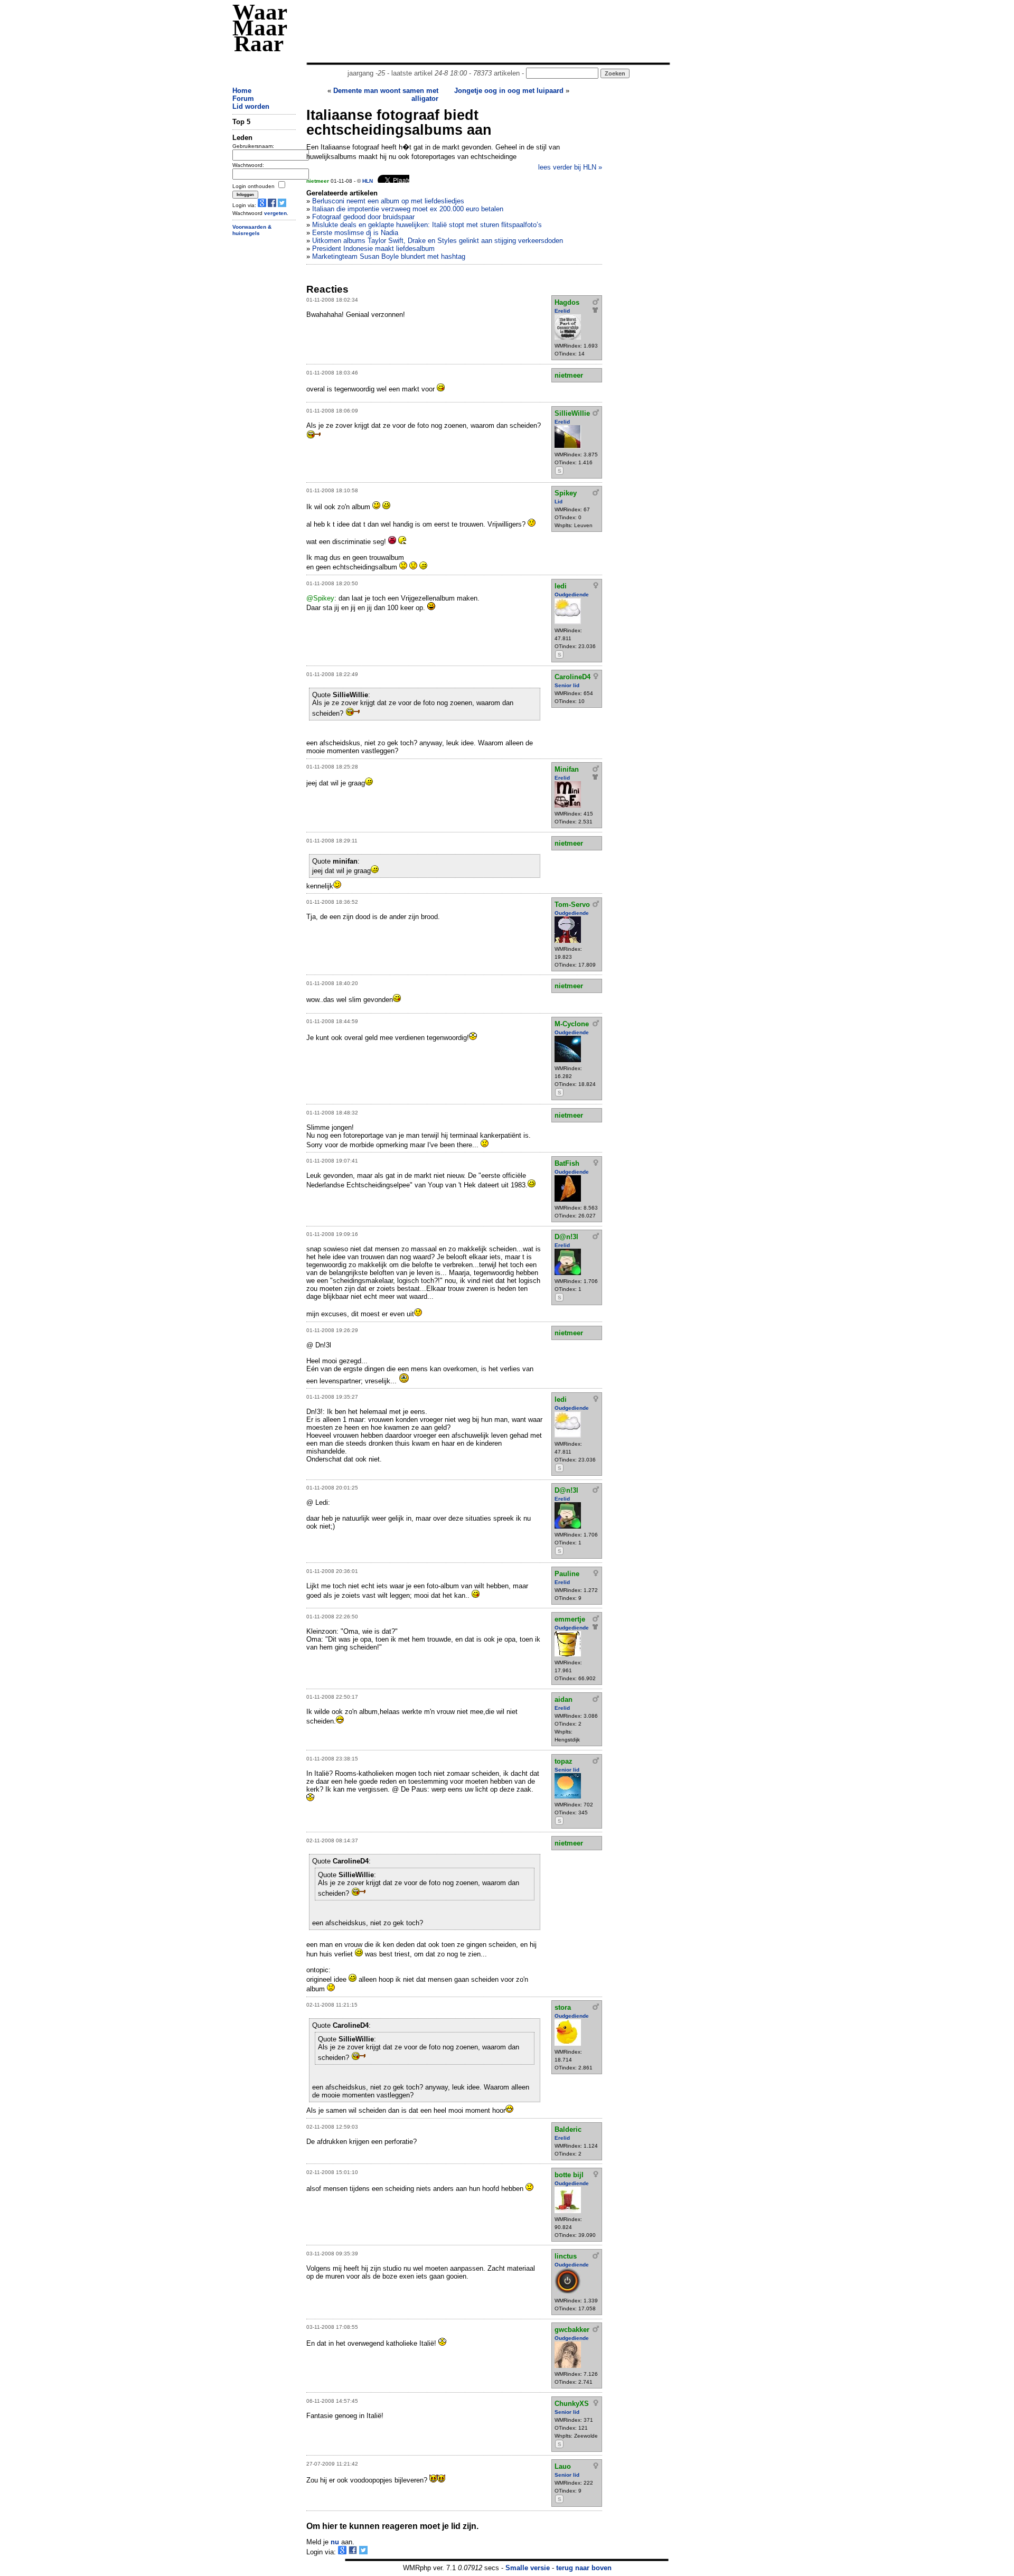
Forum (243, 99)
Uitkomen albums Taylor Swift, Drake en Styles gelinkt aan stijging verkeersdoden (438, 241)
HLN (368, 181)
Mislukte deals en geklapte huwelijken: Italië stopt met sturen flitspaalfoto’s (427, 225)
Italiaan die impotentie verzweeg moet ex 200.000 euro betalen (408, 209)
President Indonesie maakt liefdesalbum (373, 249)
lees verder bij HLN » (570, 167)
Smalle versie (528, 2568)
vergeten (275, 213)
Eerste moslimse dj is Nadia (355, 233)
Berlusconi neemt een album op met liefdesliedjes (388, 201)
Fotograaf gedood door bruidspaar (363, 217)
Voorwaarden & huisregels (252, 230)
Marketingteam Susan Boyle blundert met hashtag (389, 256)
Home (242, 91)
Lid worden (251, 106)
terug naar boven (584, 2568)
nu (335, 2542)
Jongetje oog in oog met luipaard (509, 91)
